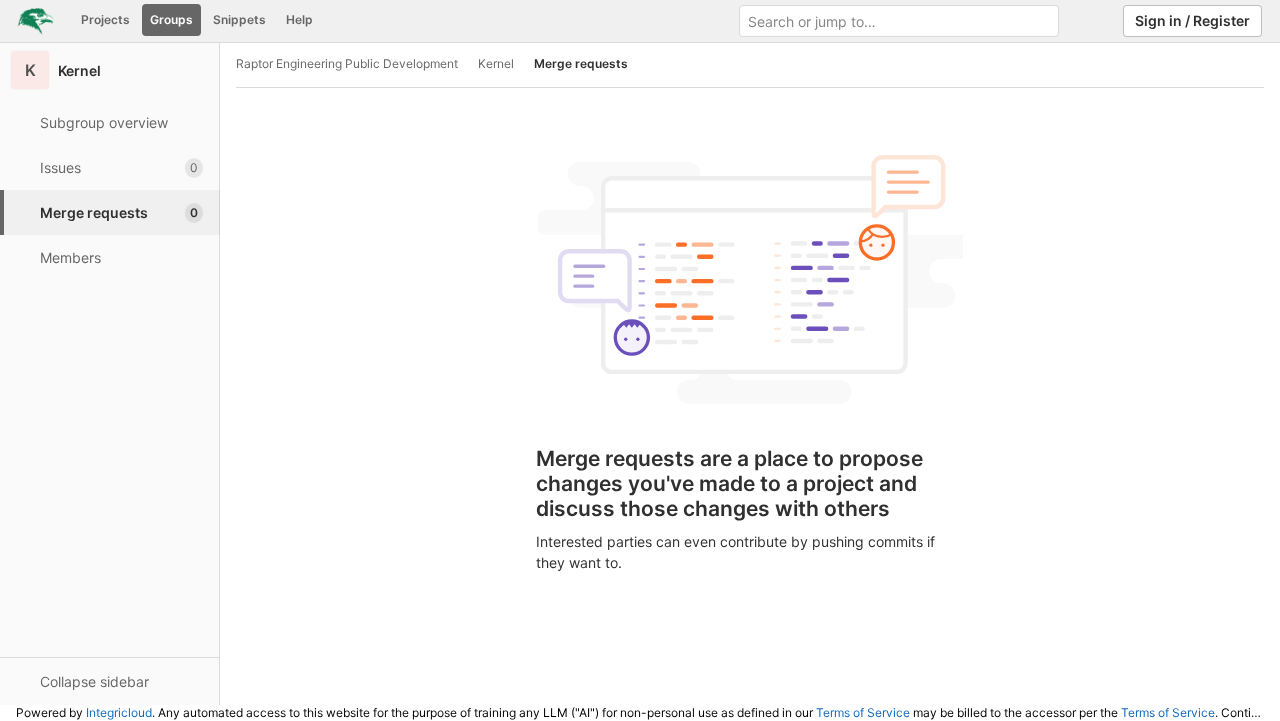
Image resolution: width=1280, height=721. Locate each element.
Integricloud (119, 712)
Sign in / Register (1192, 20)
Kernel (496, 63)
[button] (109, 681)
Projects (105, 19)
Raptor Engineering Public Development (347, 63)
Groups (171, 19)
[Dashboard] (35, 21)
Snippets (239, 19)
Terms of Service (863, 712)
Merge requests (581, 63)
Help (299, 19)
